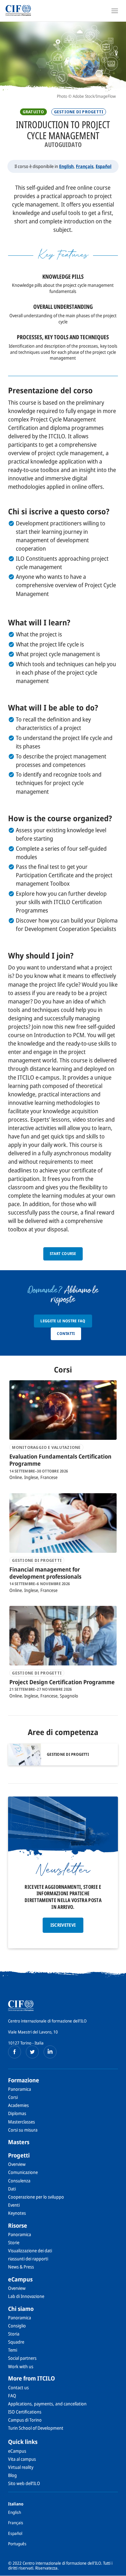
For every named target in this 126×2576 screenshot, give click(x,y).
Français (85, 166)
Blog (12, 2475)
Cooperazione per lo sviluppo (36, 2197)
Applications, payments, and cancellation (47, 2404)
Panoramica (20, 2089)
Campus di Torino (25, 2420)
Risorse (18, 2225)
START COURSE (63, 1254)
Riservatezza (46, 2568)
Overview (17, 2164)
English (66, 166)
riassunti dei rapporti (28, 2259)
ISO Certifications (25, 2412)
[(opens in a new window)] (15, 2052)
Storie (14, 2242)
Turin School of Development (36, 2428)
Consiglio (17, 2326)
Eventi (14, 2205)
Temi (13, 2350)
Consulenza (19, 2181)
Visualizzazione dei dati (30, 2251)
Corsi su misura (23, 2130)
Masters (19, 2142)
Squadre (16, 2342)
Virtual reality (21, 2467)
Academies (18, 2105)
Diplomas (17, 2113)
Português (17, 2544)
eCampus (20, 2279)
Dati (12, 2189)
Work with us (21, 2366)
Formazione (24, 2080)
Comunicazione (23, 2172)
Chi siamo (21, 2309)
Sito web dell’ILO (24, 2483)
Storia (14, 2334)
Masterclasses (21, 2122)
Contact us (18, 2387)
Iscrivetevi (63, 1925)
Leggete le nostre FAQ (63, 1321)
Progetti (19, 2155)
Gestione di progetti (79, 112)
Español (104, 166)
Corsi (13, 2097)
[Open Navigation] (115, 11)
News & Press (21, 2267)
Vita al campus (22, 2459)
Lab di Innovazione (26, 2296)
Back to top (117, 2570)
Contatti (66, 1333)
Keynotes (17, 2213)
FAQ (12, 2396)
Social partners (22, 2358)
